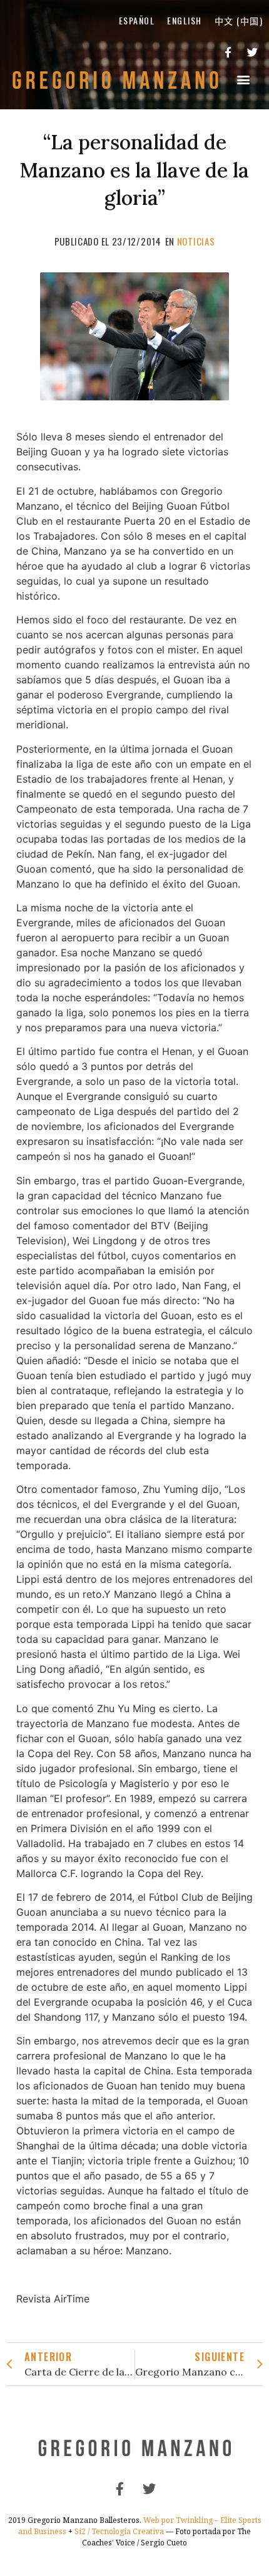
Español (137, 20)
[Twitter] (252, 52)
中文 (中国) (239, 20)
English (185, 20)
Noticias (196, 241)
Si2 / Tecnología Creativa (119, 2531)
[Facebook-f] (228, 52)
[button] (244, 80)
